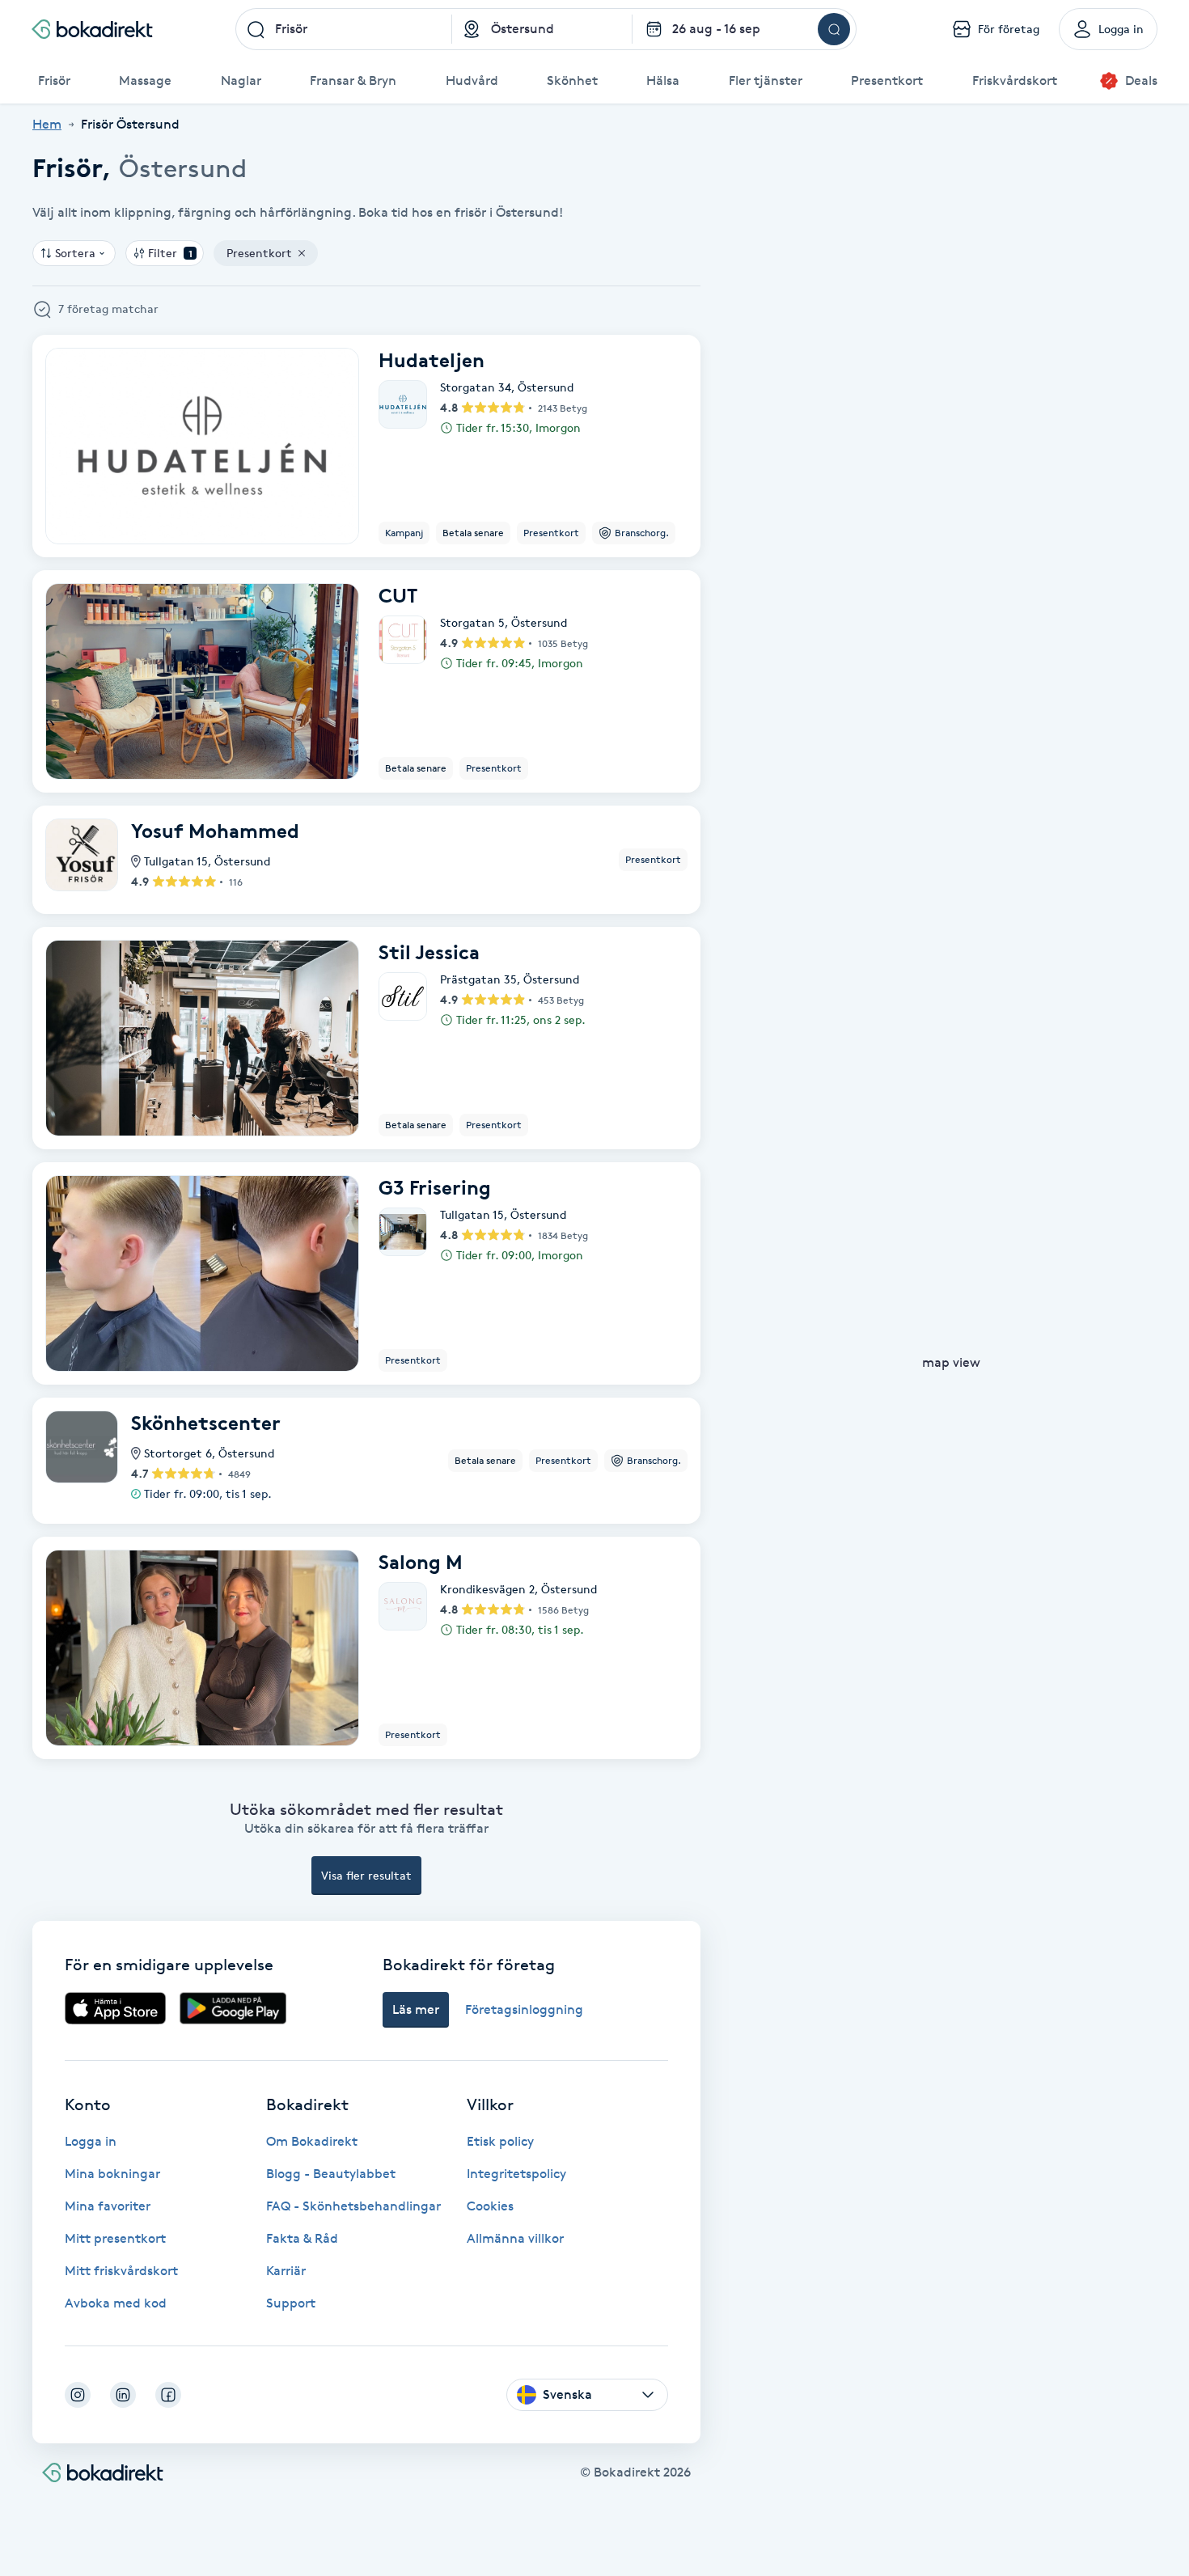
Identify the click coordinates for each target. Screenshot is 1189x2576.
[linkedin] (123, 2395)
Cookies (490, 2206)
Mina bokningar (112, 2174)
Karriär (286, 2271)
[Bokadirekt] (92, 29)
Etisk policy (500, 2141)
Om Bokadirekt (312, 2141)
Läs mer (416, 2009)
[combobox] (344, 29)
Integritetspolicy (516, 2174)
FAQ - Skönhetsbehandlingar (353, 2206)
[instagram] (78, 2395)
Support (291, 2303)
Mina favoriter (108, 2206)
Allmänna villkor (515, 2238)
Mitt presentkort (115, 2238)
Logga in (91, 2141)
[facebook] (168, 2395)
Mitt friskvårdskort (121, 2271)
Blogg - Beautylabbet (331, 2174)
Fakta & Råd (302, 2238)
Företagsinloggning (524, 2009)
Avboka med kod (116, 2303)
